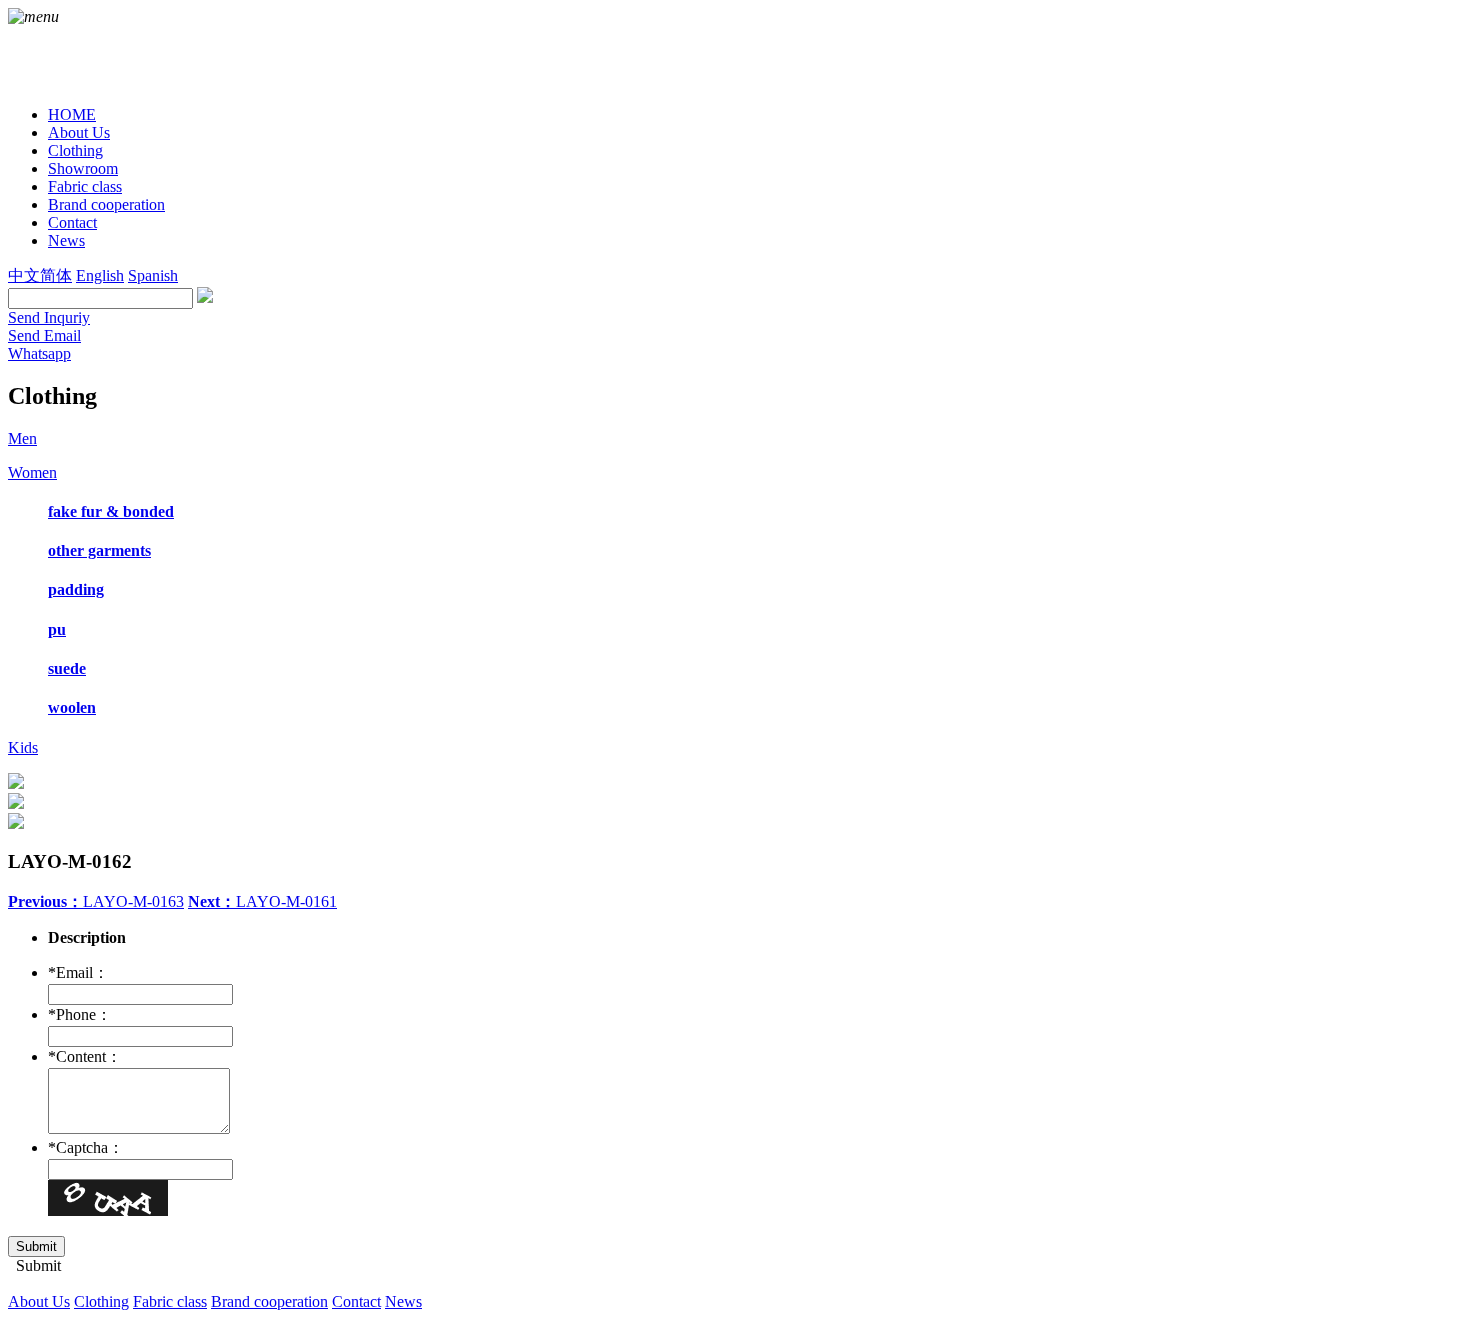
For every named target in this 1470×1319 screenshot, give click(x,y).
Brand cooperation (269, 1301)
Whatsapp (39, 353)
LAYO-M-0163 (96, 901)
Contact (356, 1301)
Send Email (44, 335)
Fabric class (170, 1301)
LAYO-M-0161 (262, 901)
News (403, 1301)
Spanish (153, 275)
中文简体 (40, 275)
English (100, 275)
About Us (39, 1301)
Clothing (101, 1301)
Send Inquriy (49, 317)
